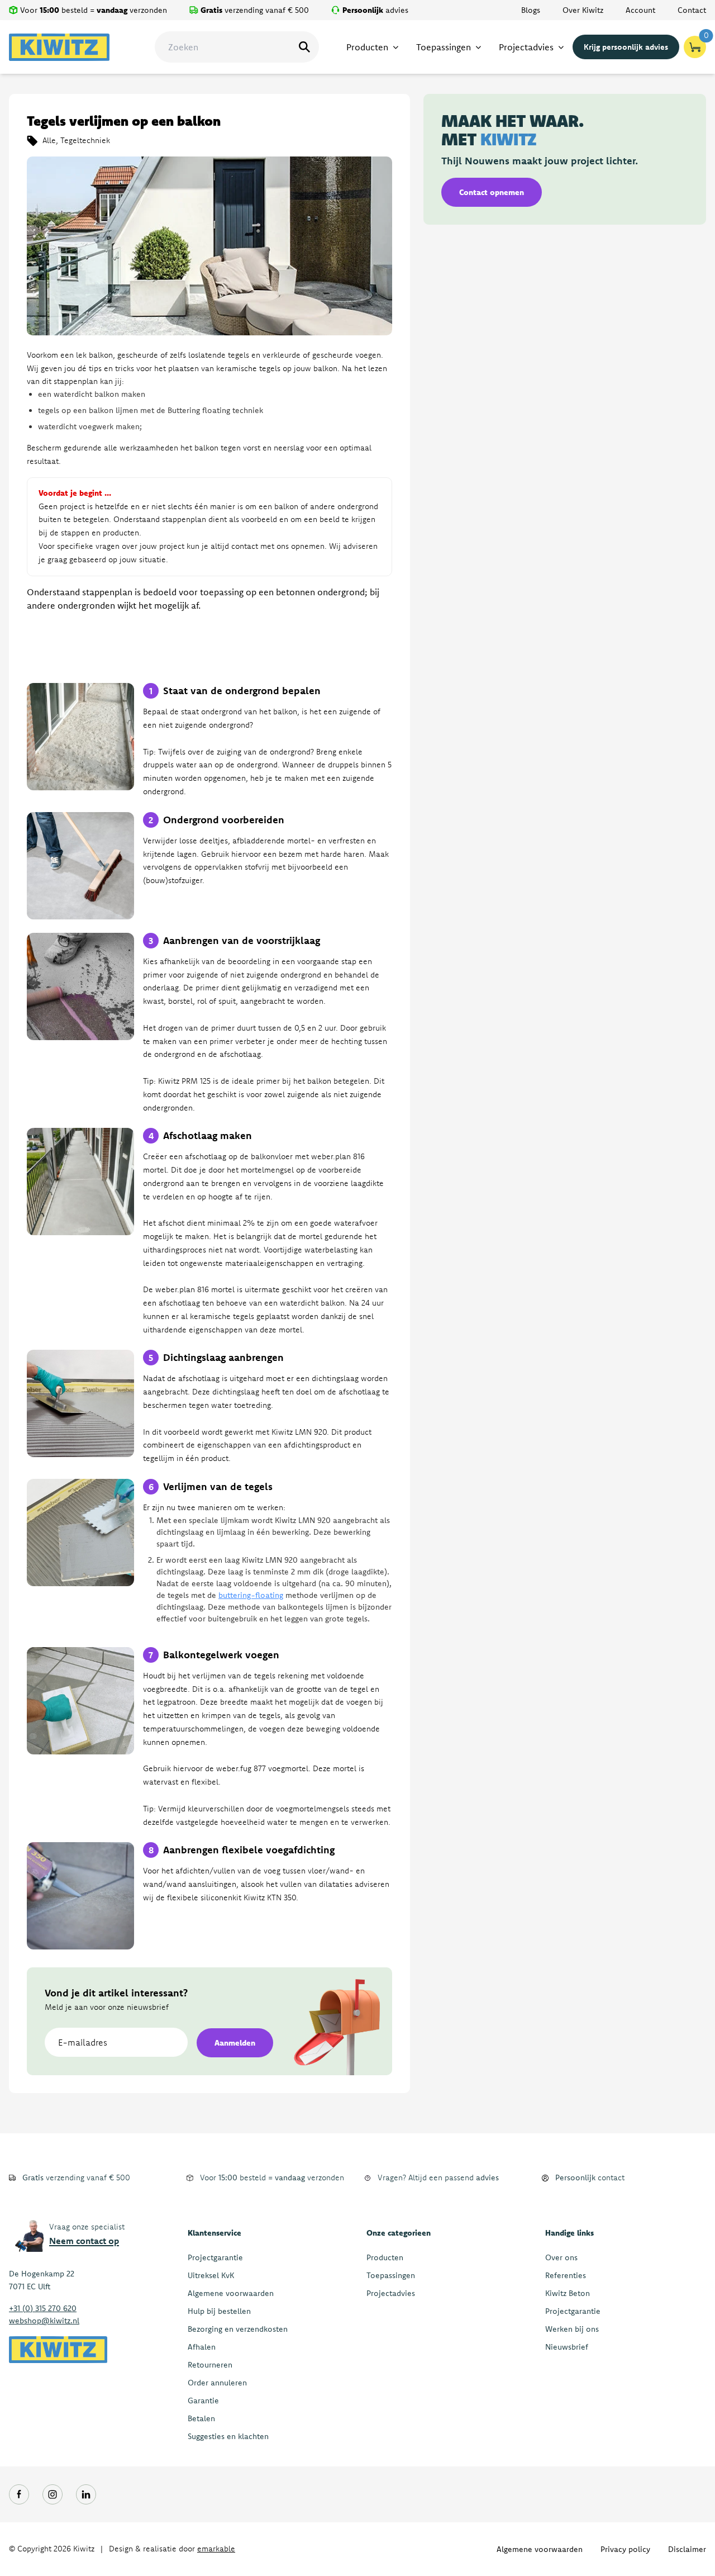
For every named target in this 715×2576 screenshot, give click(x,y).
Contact (692, 10)
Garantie (203, 2401)
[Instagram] (53, 2494)
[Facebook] (19, 2494)
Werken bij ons (572, 2329)
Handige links (569, 2233)
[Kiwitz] (59, 47)
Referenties (566, 2275)
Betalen (201, 2418)
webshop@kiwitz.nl (44, 2321)
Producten (385, 2257)
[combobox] (237, 47)
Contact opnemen (492, 192)
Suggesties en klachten (228, 2436)
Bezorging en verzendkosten (238, 2329)
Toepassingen (391, 2275)
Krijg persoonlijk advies (626, 47)
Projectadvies (391, 2293)
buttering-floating (251, 1595)
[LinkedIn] (86, 2494)
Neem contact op (84, 2241)
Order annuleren (217, 2383)
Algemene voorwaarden (231, 2293)
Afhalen (202, 2347)
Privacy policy (625, 2549)
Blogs (531, 10)
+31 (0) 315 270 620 (43, 2308)
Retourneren (210, 2365)
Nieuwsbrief (567, 2347)
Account (640, 10)
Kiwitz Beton (568, 2293)
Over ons (561, 2257)
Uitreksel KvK (211, 2275)
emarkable (216, 2549)
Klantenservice (214, 2233)
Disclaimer (687, 2549)
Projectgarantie (215, 2257)
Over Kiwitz (583, 10)
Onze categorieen (399, 2233)
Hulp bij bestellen (219, 2311)
